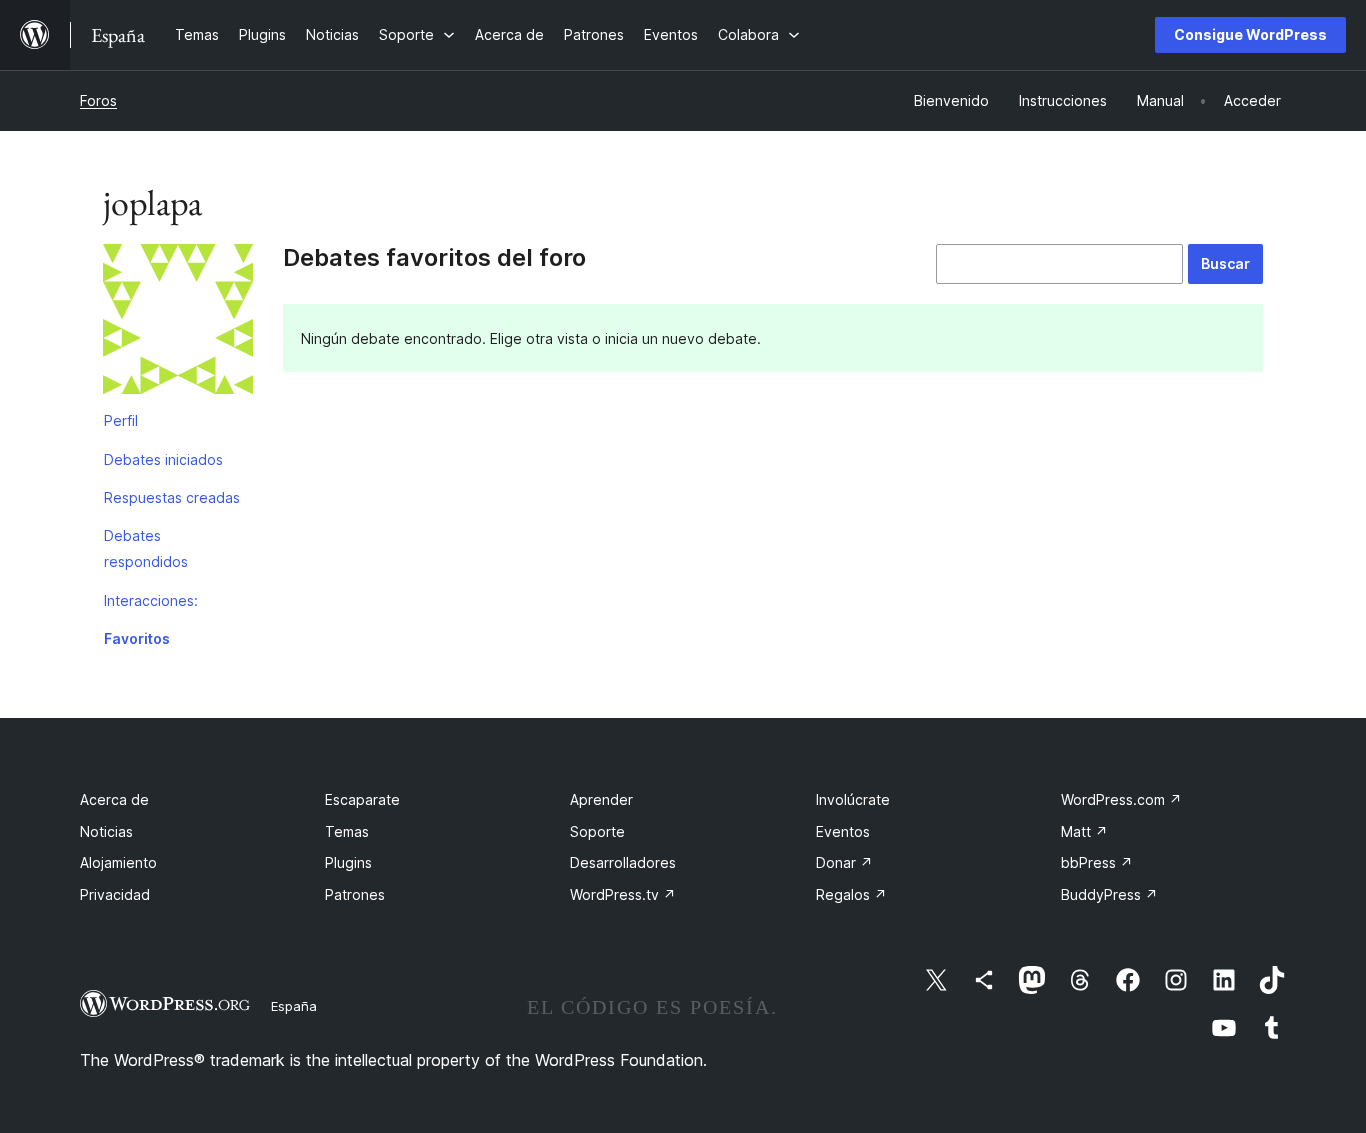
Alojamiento (118, 862)
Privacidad (115, 894)
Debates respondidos (146, 548)
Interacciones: (151, 600)
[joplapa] (178, 323)
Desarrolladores (623, 862)
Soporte (597, 831)
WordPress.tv (623, 894)
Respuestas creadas (172, 497)
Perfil (121, 420)
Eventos (843, 831)
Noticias (106, 831)
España (294, 1006)
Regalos (851, 894)
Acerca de (114, 799)
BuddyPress (1109, 894)
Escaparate (362, 799)
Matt (1084, 831)
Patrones (355, 894)
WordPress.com (1121, 799)
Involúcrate (853, 799)
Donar (844, 862)
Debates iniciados (163, 459)
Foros (98, 100)
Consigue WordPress (1250, 34)
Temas (347, 831)
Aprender (601, 799)
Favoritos (137, 638)
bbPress (1097, 862)
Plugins (348, 862)
